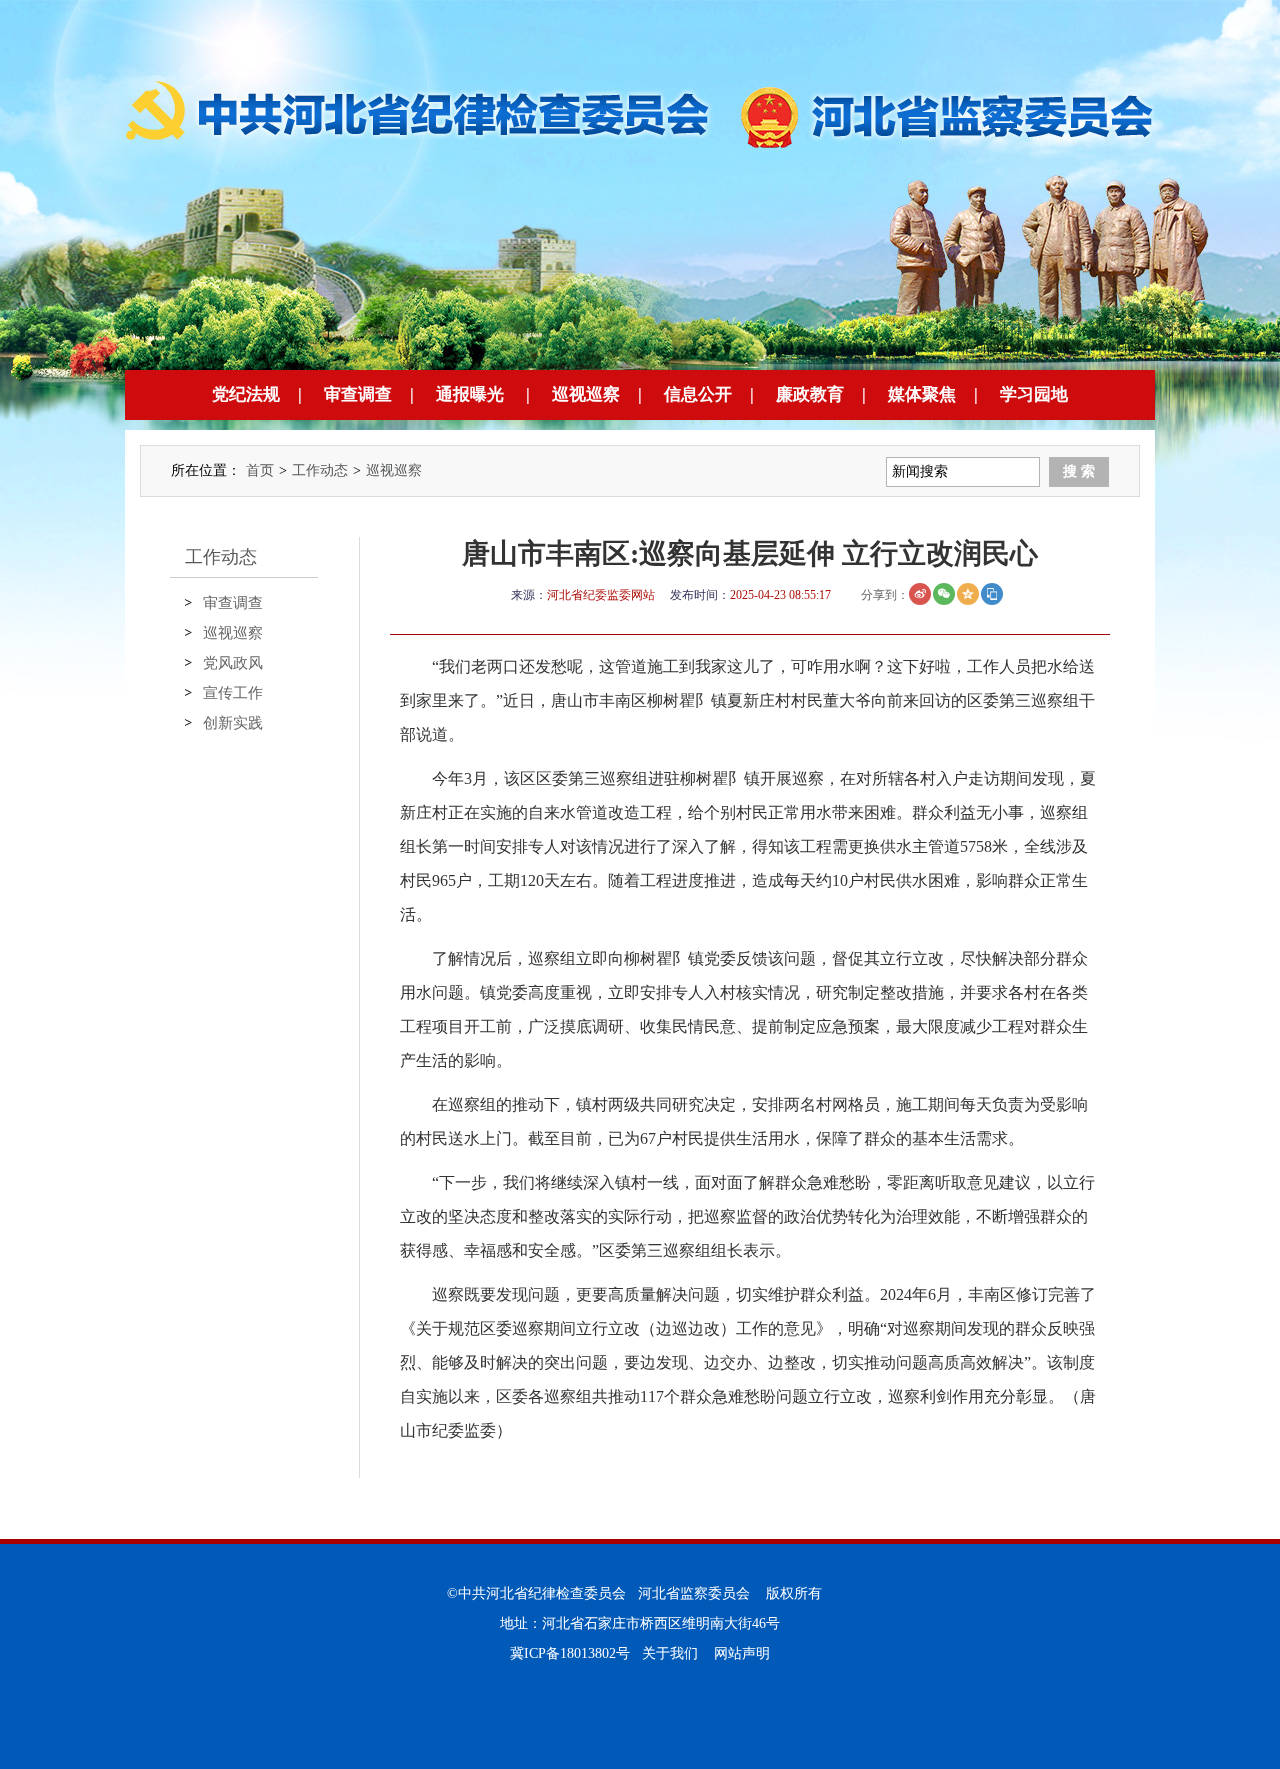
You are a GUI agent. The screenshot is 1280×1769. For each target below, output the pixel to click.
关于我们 (670, 1653)
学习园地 (1034, 394)
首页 (260, 470)
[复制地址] (992, 594)
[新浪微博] (920, 594)
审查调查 (358, 394)
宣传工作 (233, 693)
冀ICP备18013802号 (570, 1653)
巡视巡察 (586, 394)
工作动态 (320, 470)
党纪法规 (246, 394)
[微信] (944, 594)
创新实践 (233, 723)
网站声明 (742, 1653)
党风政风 (233, 663)
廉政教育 (810, 394)
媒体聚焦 (922, 394)
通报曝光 (470, 394)
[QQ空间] (968, 594)
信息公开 (698, 394)
